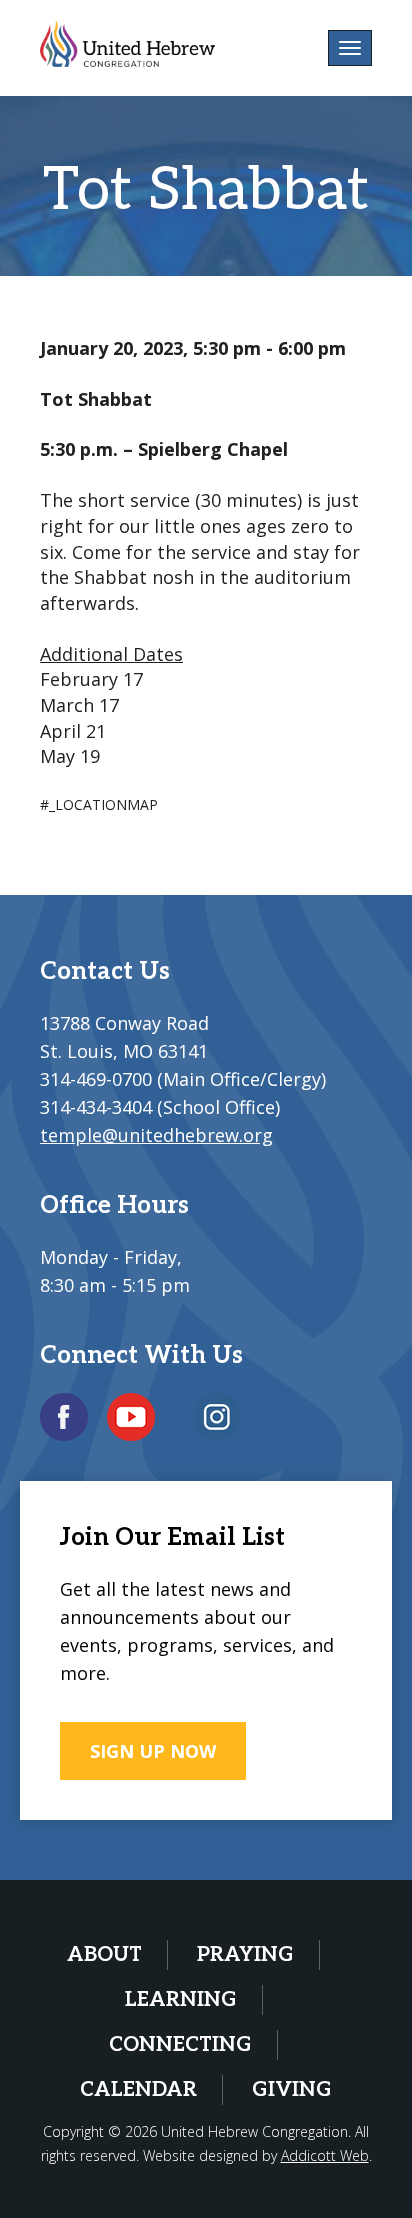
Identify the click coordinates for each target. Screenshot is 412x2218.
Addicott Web (325, 2155)
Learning (181, 2000)
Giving (292, 2090)
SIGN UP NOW (153, 1751)
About (104, 1955)
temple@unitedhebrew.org (156, 1135)
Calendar (138, 2090)
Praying (245, 1955)
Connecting (180, 2045)
